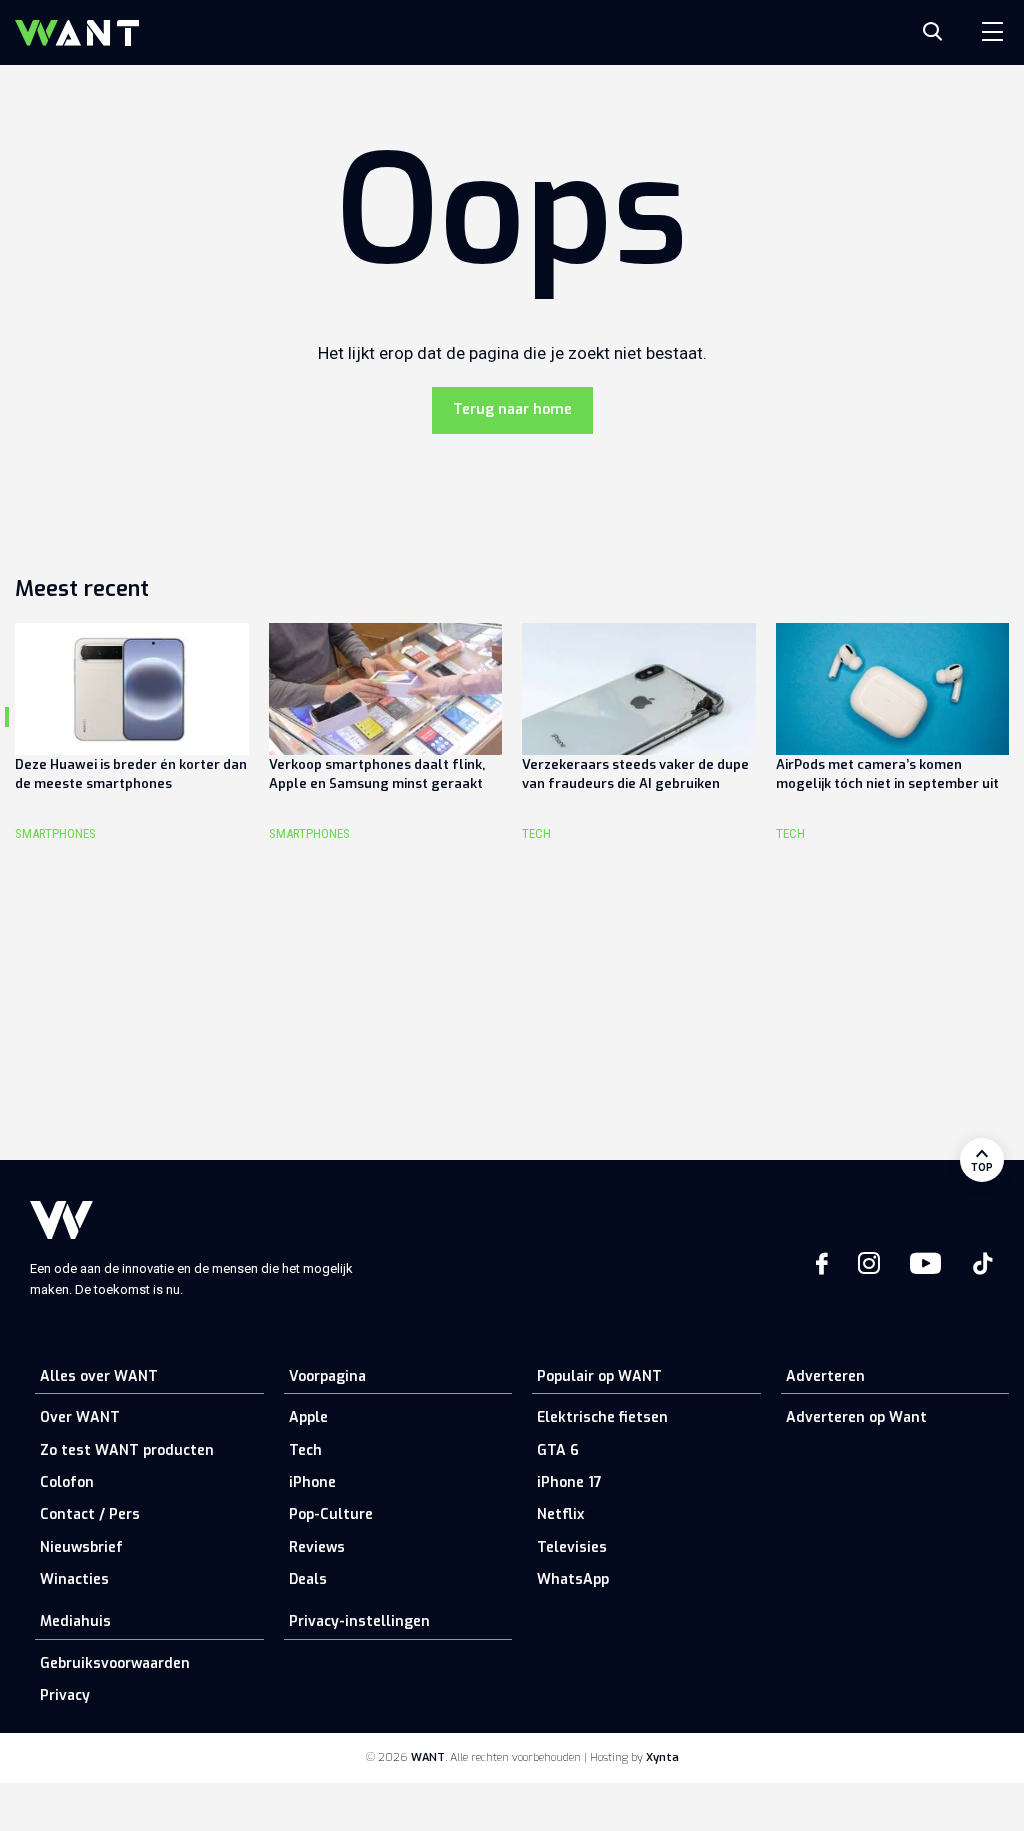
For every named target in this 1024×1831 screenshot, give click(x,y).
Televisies (572, 1547)
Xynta (662, 1757)
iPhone (312, 1482)
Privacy (65, 1695)
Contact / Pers (90, 1514)
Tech (305, 1450)
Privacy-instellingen (359, 1621)
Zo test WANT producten (127, 1450)
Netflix (560, 1514)
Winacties (74, 1579)
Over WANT (80, 1417)
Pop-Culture (331, 1514)
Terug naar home (512, 409)
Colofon (67, 1482)
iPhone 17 (569, 1482)
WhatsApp (573, 1579)
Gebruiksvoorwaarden (115, 1663)
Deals (308, 1579)
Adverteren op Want (856, 1417)
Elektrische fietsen (602, 1417)
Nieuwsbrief (81, 1547)
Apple (308, 1417)
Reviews (317, 1547)
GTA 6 (558, 1450)
